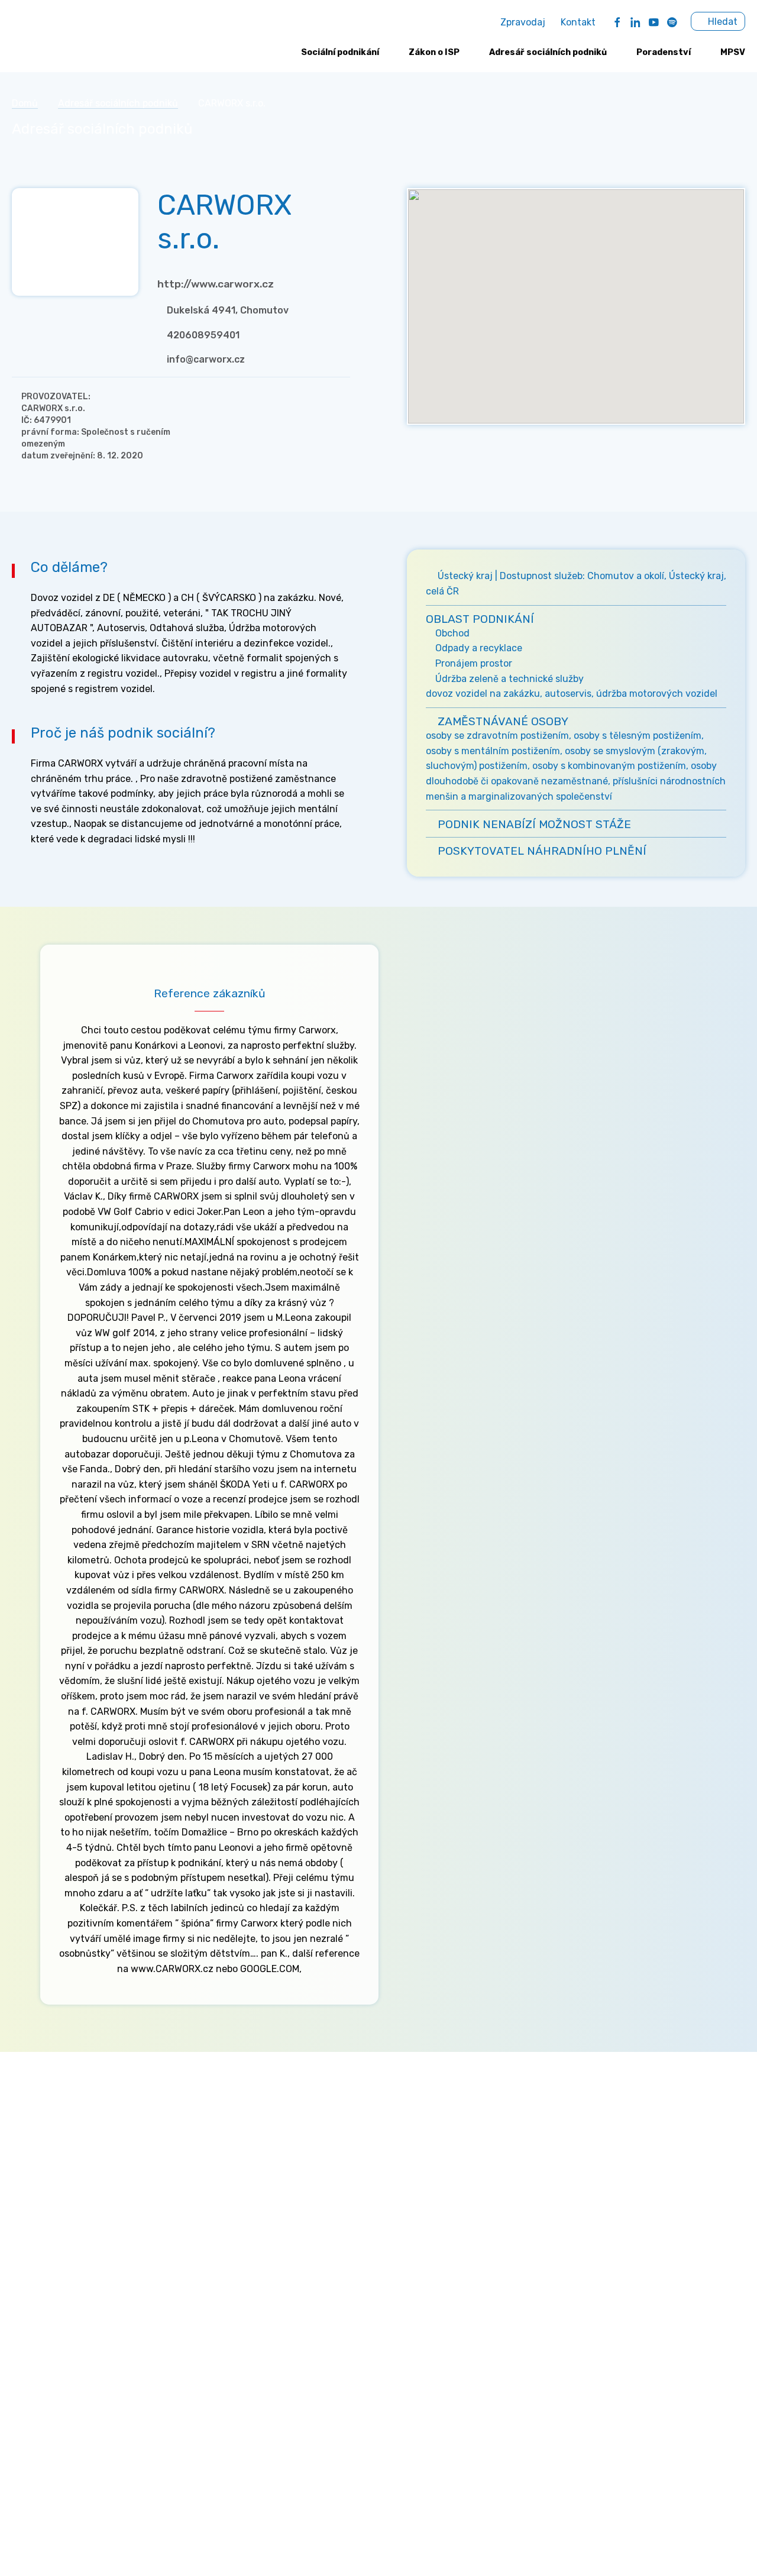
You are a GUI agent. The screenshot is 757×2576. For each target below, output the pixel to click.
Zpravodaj (523, 22)
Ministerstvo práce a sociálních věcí (91, 2147)
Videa (526, 2204)
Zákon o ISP (434, 52)
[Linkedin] (635, 22)
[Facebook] (617, 22)
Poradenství (664, 52)
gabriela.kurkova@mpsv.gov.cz (108, 2344)
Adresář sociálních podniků (548, 52)
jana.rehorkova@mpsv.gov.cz (76, 2284)
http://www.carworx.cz (216, 284)
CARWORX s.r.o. (53, 408)
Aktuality (534, 2147)
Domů (25, 103)
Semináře (534, 2166)
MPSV (733, 52)
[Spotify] (672, 22)
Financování (309, 2204)
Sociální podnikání (340, 52)
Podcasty (534, 2223)
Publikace (535, 2242)
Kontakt (578, 22)
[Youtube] (654, 22)
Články (528, 2185)
